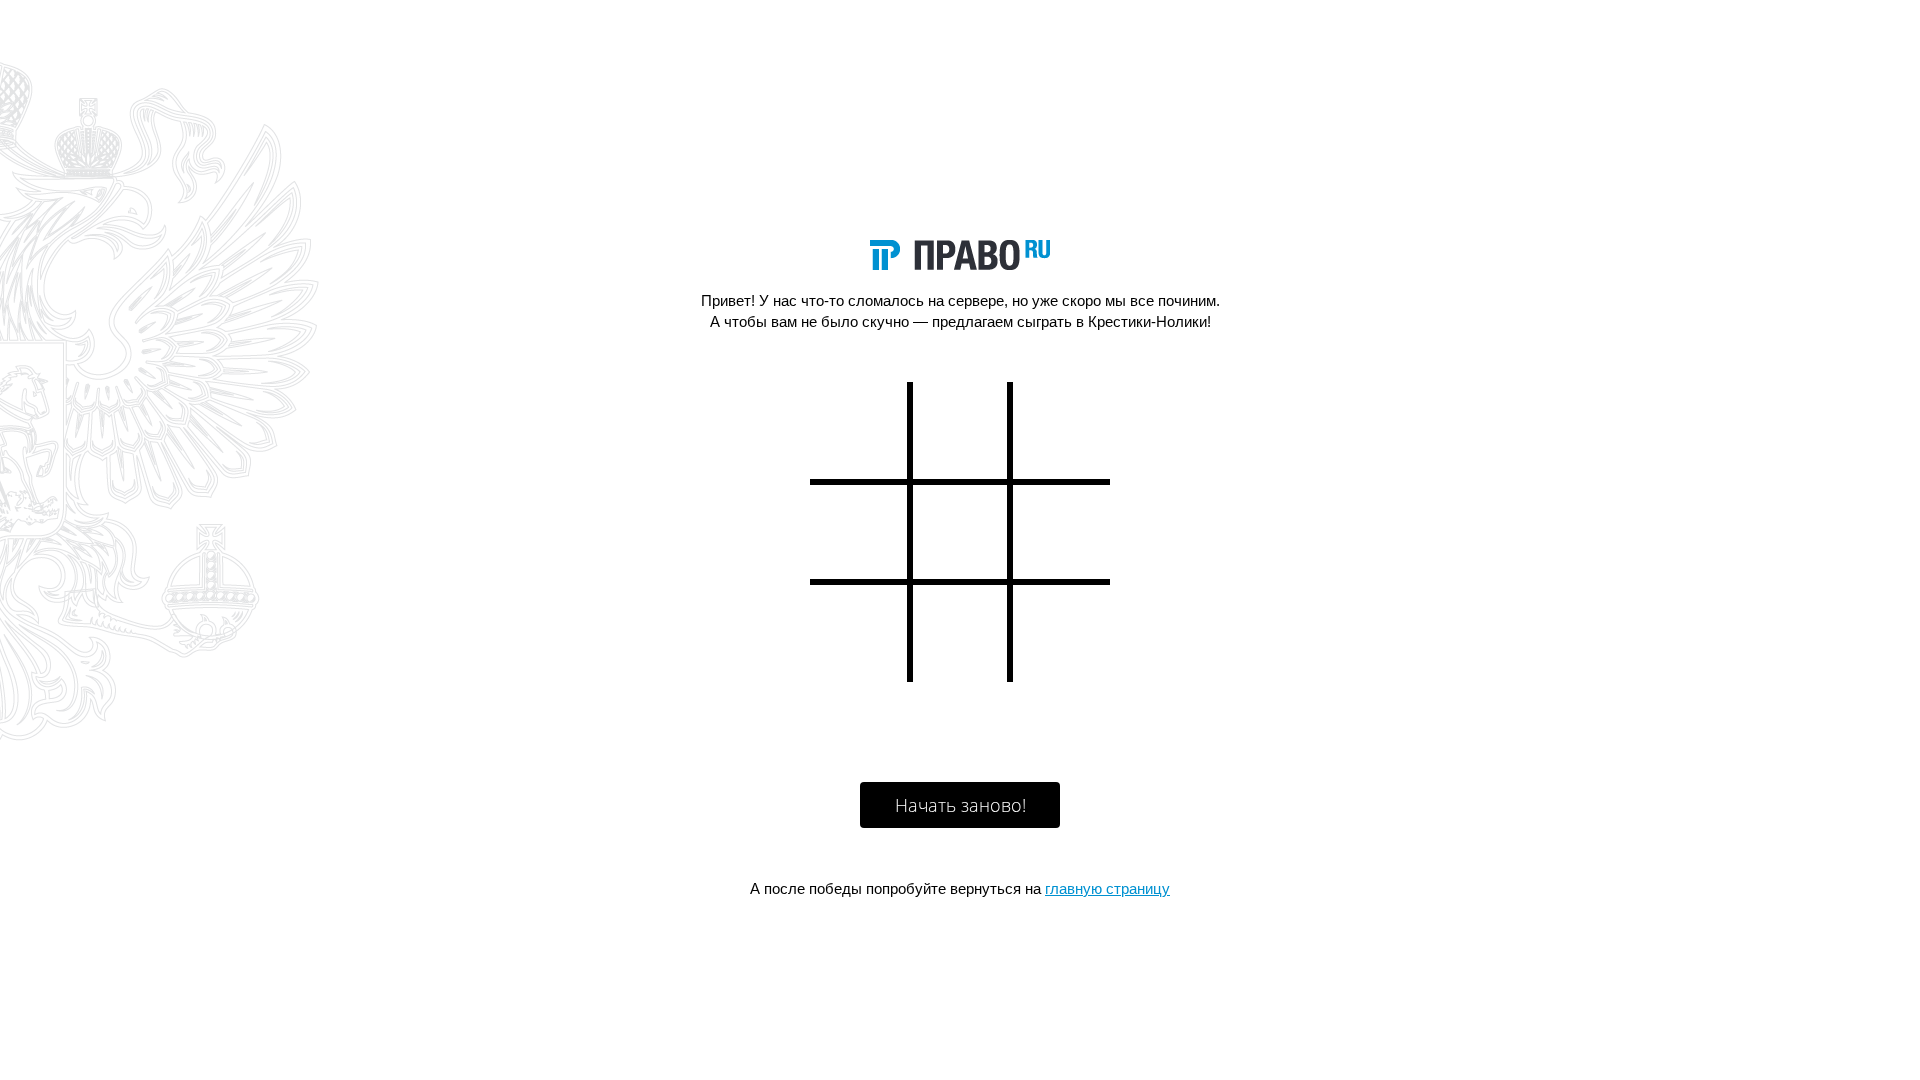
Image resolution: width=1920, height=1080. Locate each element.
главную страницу (1107, 888)
